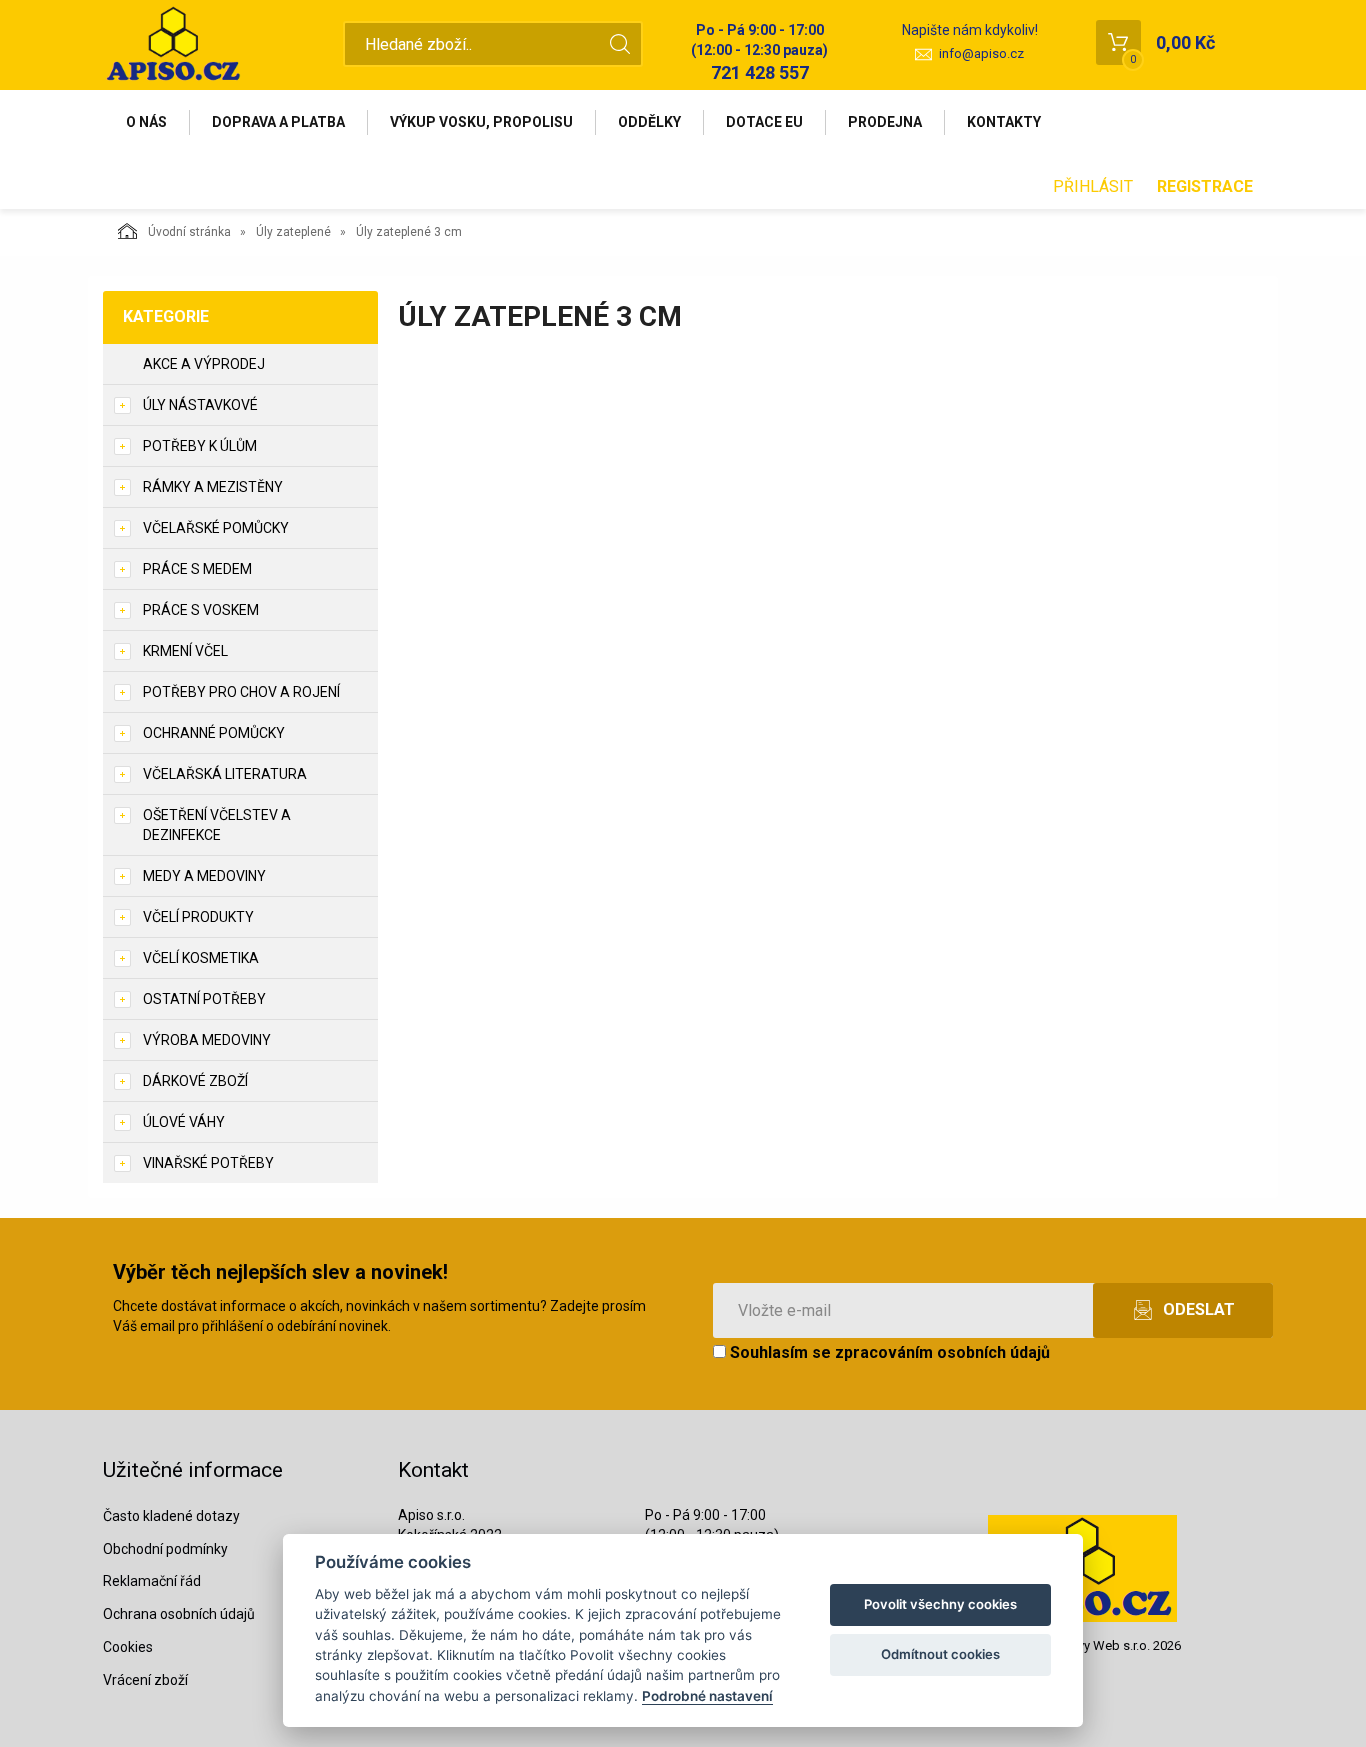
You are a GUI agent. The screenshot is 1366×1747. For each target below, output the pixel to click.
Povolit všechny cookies (940, 1604)
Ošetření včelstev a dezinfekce (217, 825)
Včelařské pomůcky (216, 528)
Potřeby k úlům (200, 446)
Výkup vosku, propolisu (481, 122)
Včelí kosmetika (201, 958)
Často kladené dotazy (171, 1516)
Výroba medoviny (207, 1040)
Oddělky (649, 122)
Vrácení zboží (145, 1680)
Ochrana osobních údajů (179, 1614)
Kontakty (1004, 122)
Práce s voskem (201, 610)
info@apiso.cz (981, 53)
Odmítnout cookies (940, 1654)
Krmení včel (185, 651)
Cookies (128, 1647)
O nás (146, 122)
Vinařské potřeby (208, 1163)
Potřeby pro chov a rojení (241, 692)
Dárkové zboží (195, 1081)
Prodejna (885, 122)
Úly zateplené (293, 232)
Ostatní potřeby (204, 999)
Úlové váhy (184, 1122)
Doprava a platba (278, 122)
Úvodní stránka (189, 232)
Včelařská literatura (225, 774)
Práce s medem (197, 569)
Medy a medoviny (204, 876)
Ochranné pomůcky (214, 733)
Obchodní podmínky (165, 1549)
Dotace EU (764, 122)
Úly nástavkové (200, 405)
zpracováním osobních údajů (942, 1352)
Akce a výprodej (204, 364)
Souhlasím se (888, 1352)
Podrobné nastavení (707, 1696)
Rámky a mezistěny (213, 487)
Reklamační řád (152, 1581)
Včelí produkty (198, 917)
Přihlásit (1093, 186)
